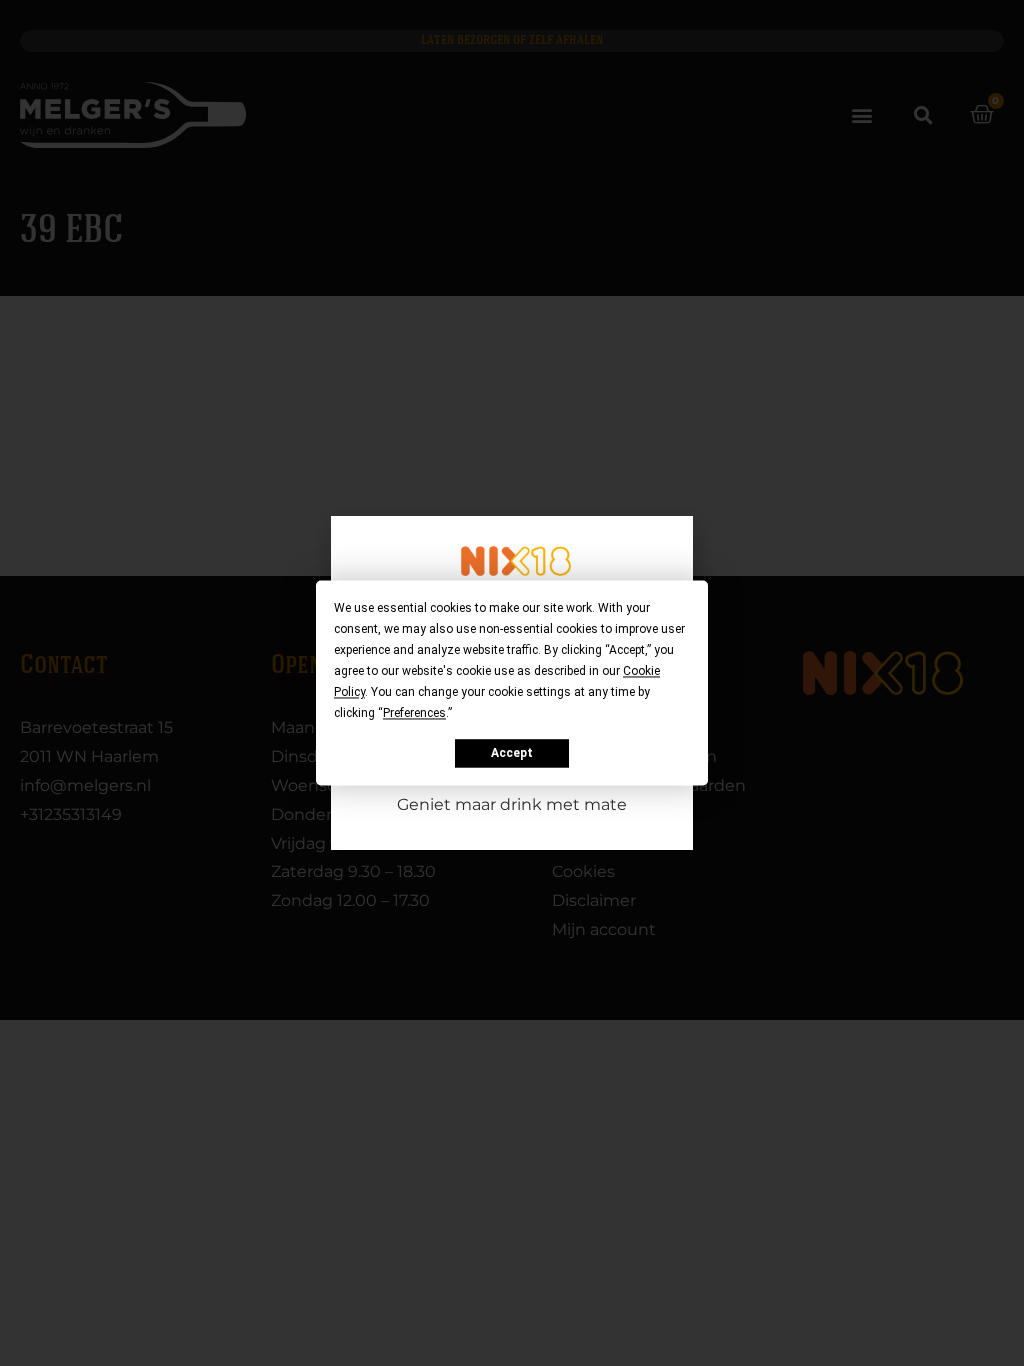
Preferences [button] (414, 713)
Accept (512, 753)
